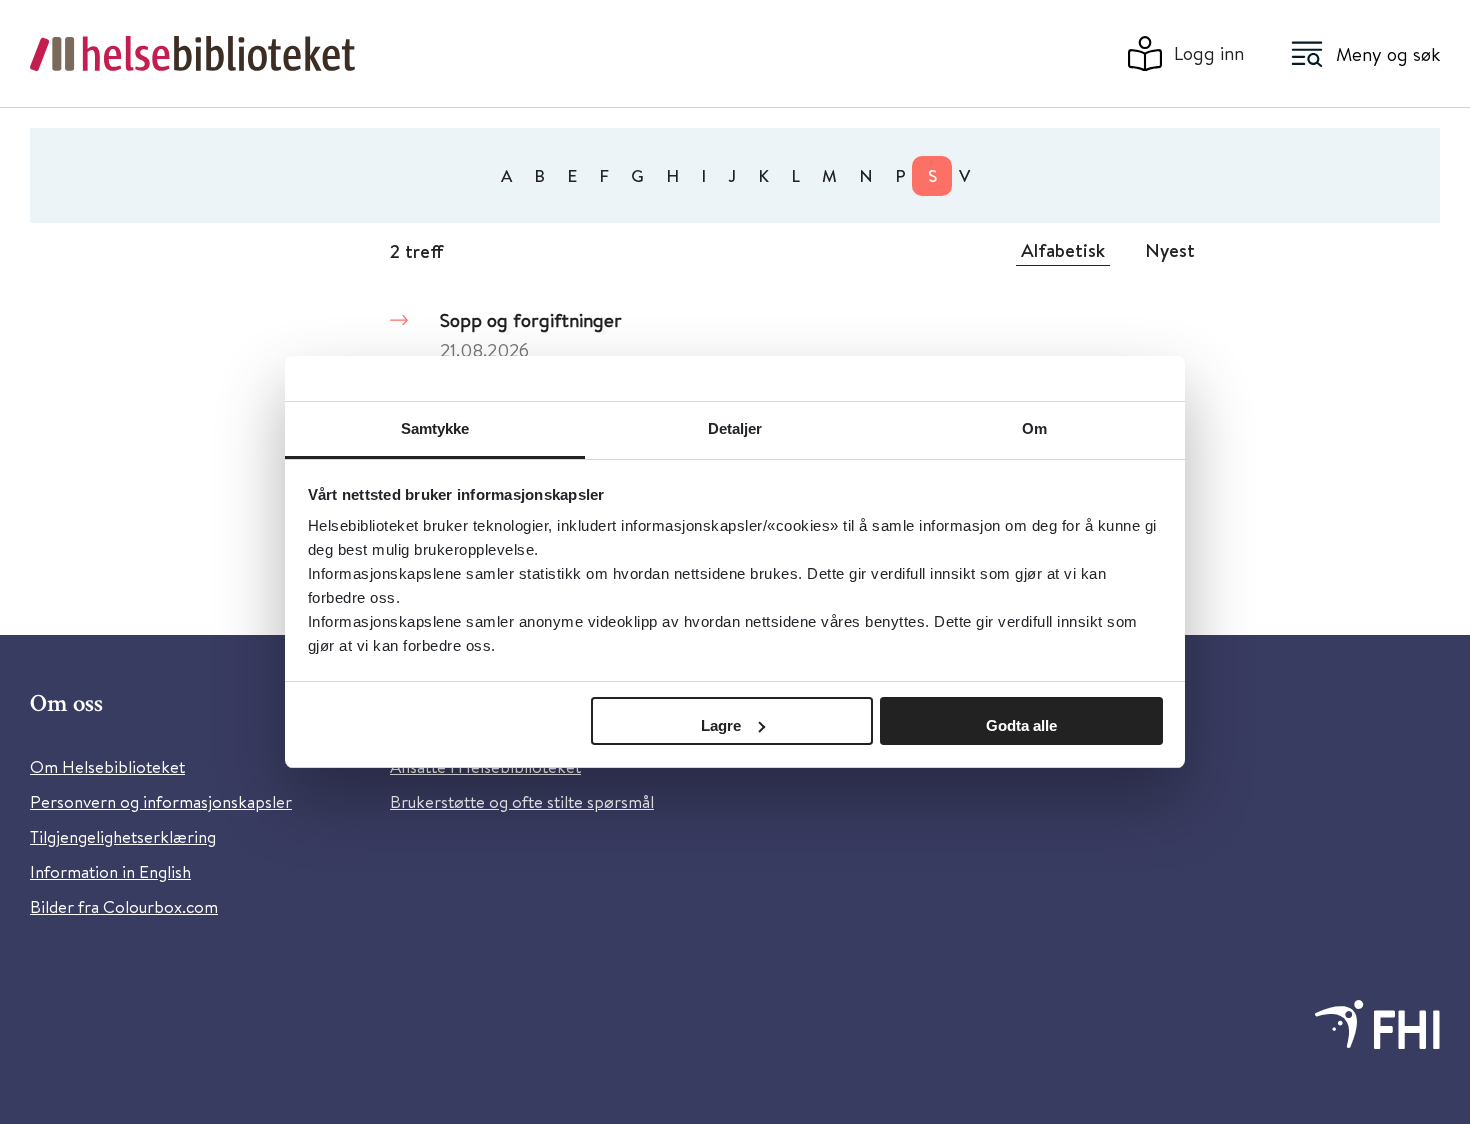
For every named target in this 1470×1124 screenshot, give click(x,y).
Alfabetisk (1063, 250)
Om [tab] (1034, 428)
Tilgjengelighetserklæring (123, 836)
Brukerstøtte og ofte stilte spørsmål (522, 801)
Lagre (721, 725)
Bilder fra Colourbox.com (124, 906)
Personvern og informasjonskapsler (161, 801)
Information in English (110, 871)
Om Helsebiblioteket (107, 766)
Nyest (1170, 250)
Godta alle (1021, 725)
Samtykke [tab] (435, 428)
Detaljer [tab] (735, 428)
